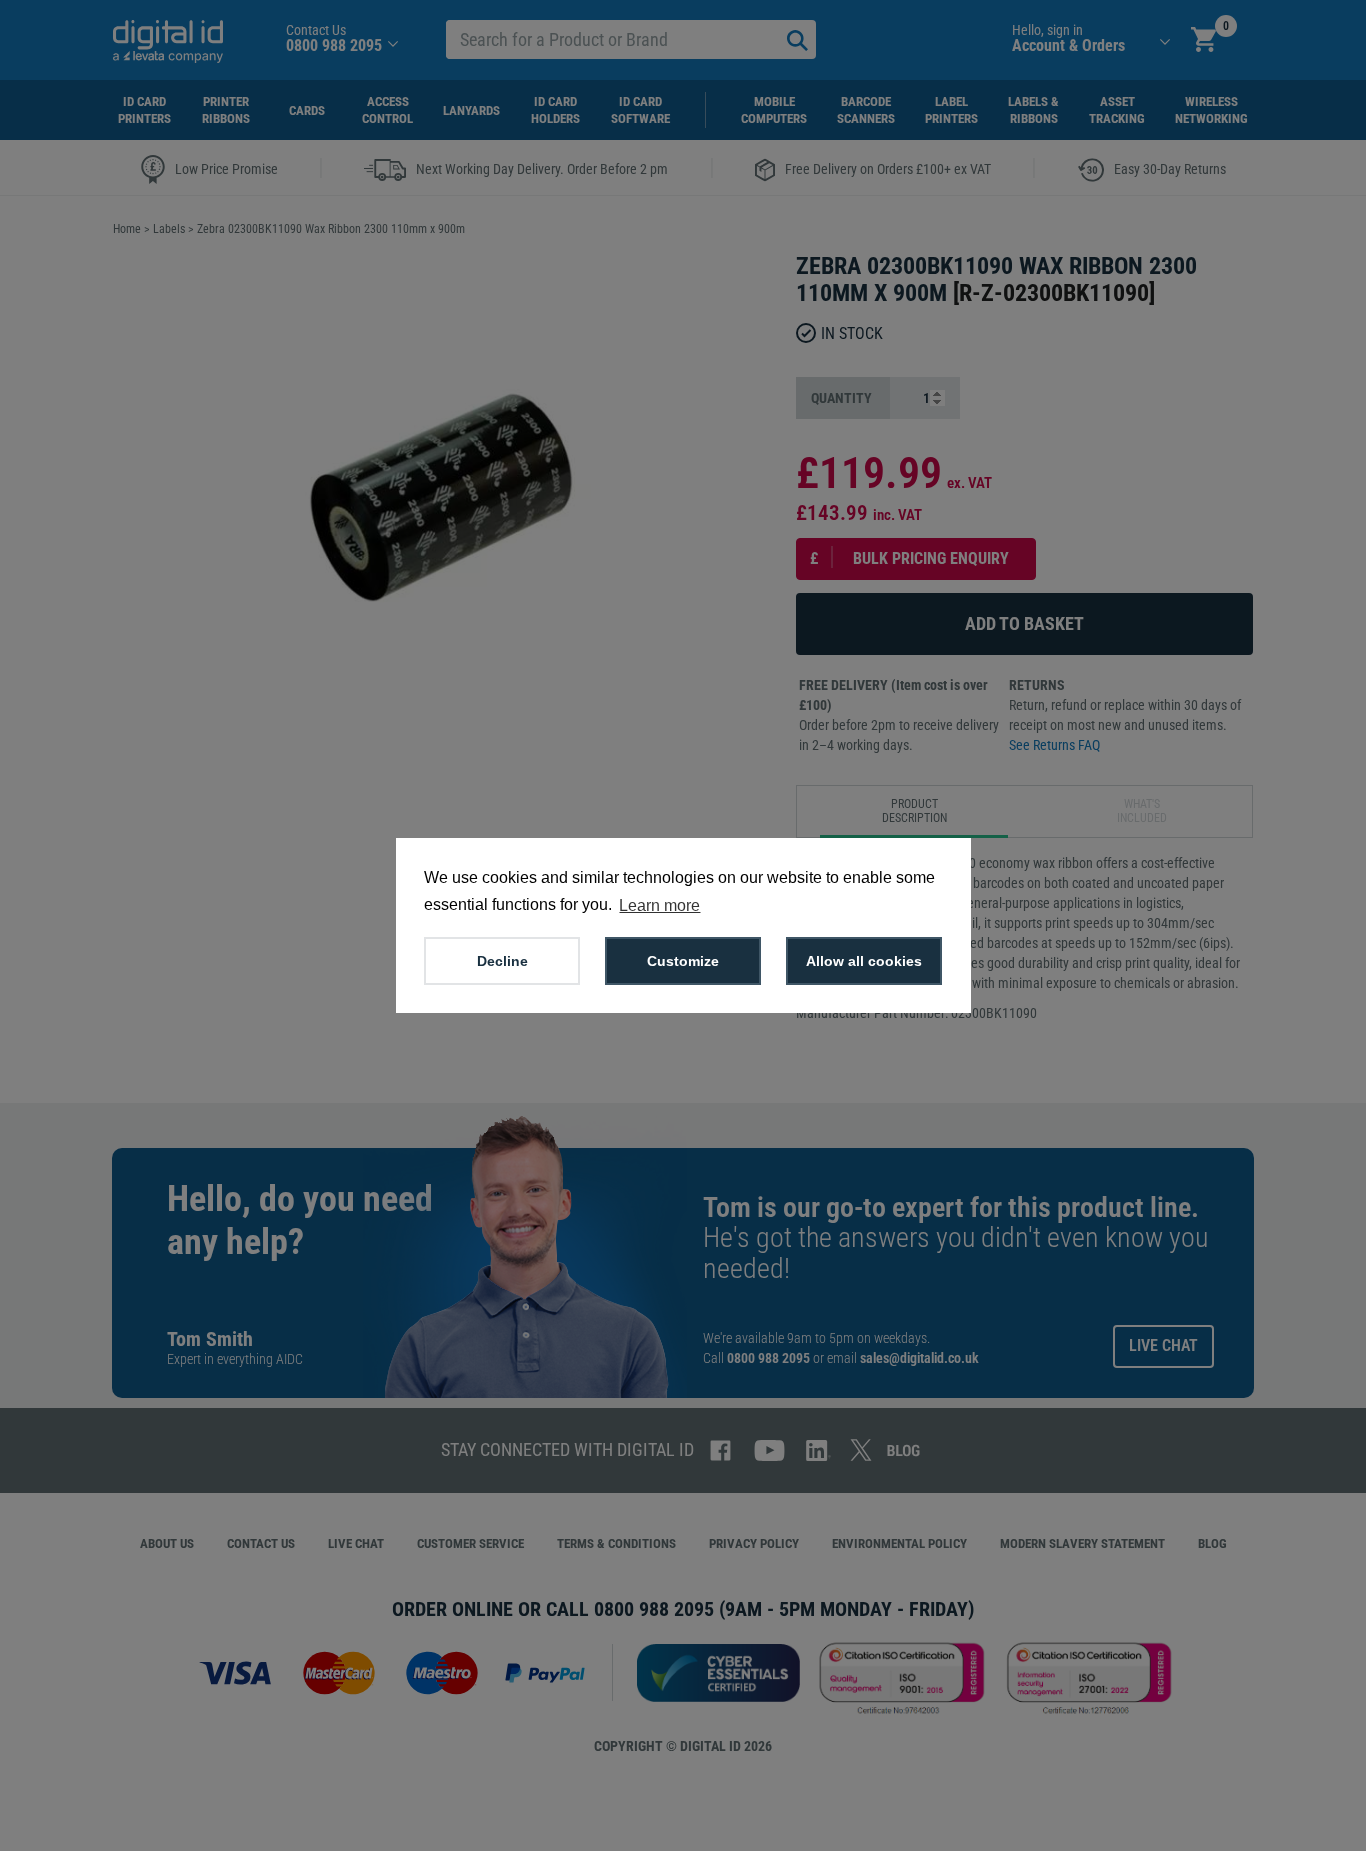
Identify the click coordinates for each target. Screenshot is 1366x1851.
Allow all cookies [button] (864, 961)
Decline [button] (502, 961)
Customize (683, 961)
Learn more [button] (659, 905)
